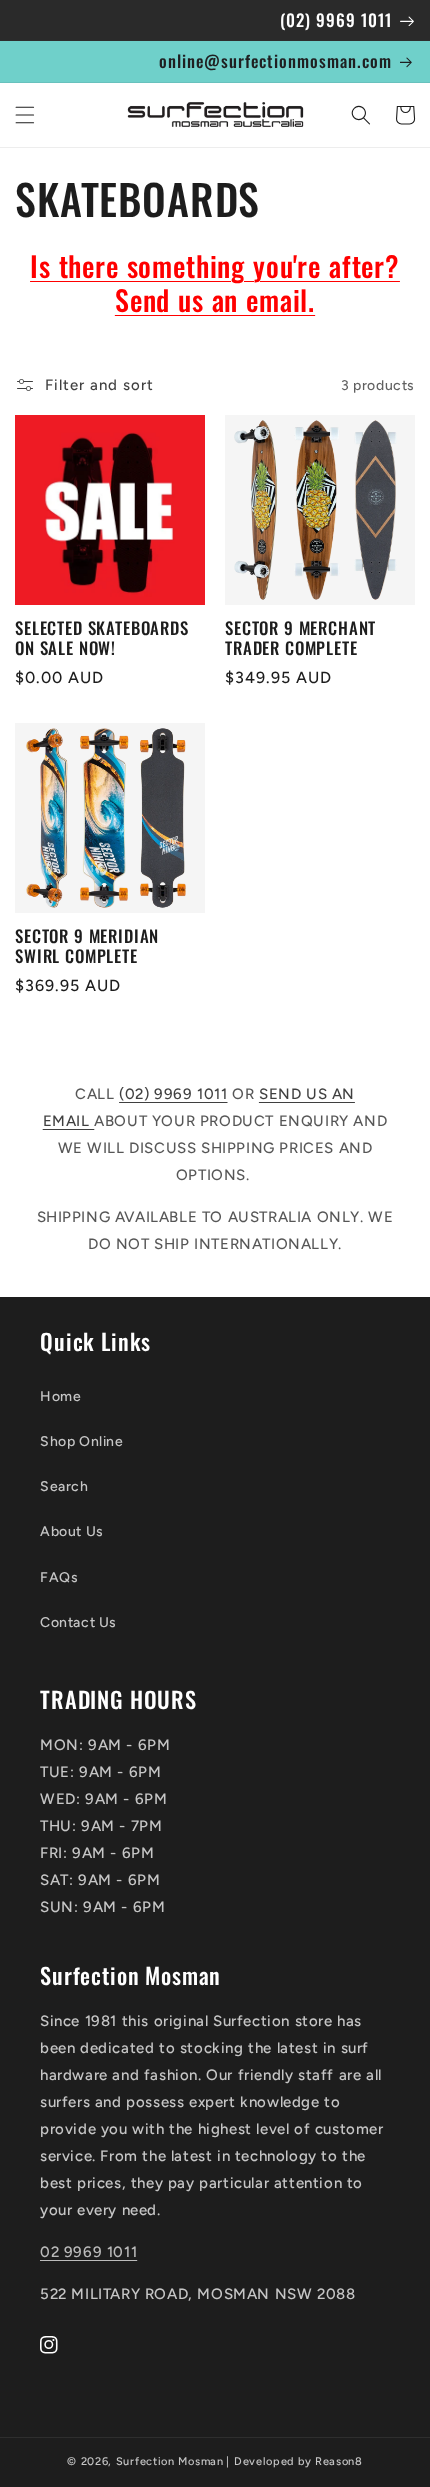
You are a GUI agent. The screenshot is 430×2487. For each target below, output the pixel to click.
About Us (72, 1531)
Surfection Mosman (170, 2461)
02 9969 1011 (88, 2252)
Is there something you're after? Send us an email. (215, 282)
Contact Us (78, 1622)
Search (64, 1486)
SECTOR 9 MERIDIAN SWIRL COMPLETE (87, 946)
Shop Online (82, 1441)
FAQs (59, 1577)
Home (60, 1396)
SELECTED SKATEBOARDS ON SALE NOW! (102, 638)
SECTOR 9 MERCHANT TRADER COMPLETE (300, 638)
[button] (25, 115)
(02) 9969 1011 (173, 1094)
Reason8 (339, 2461)
